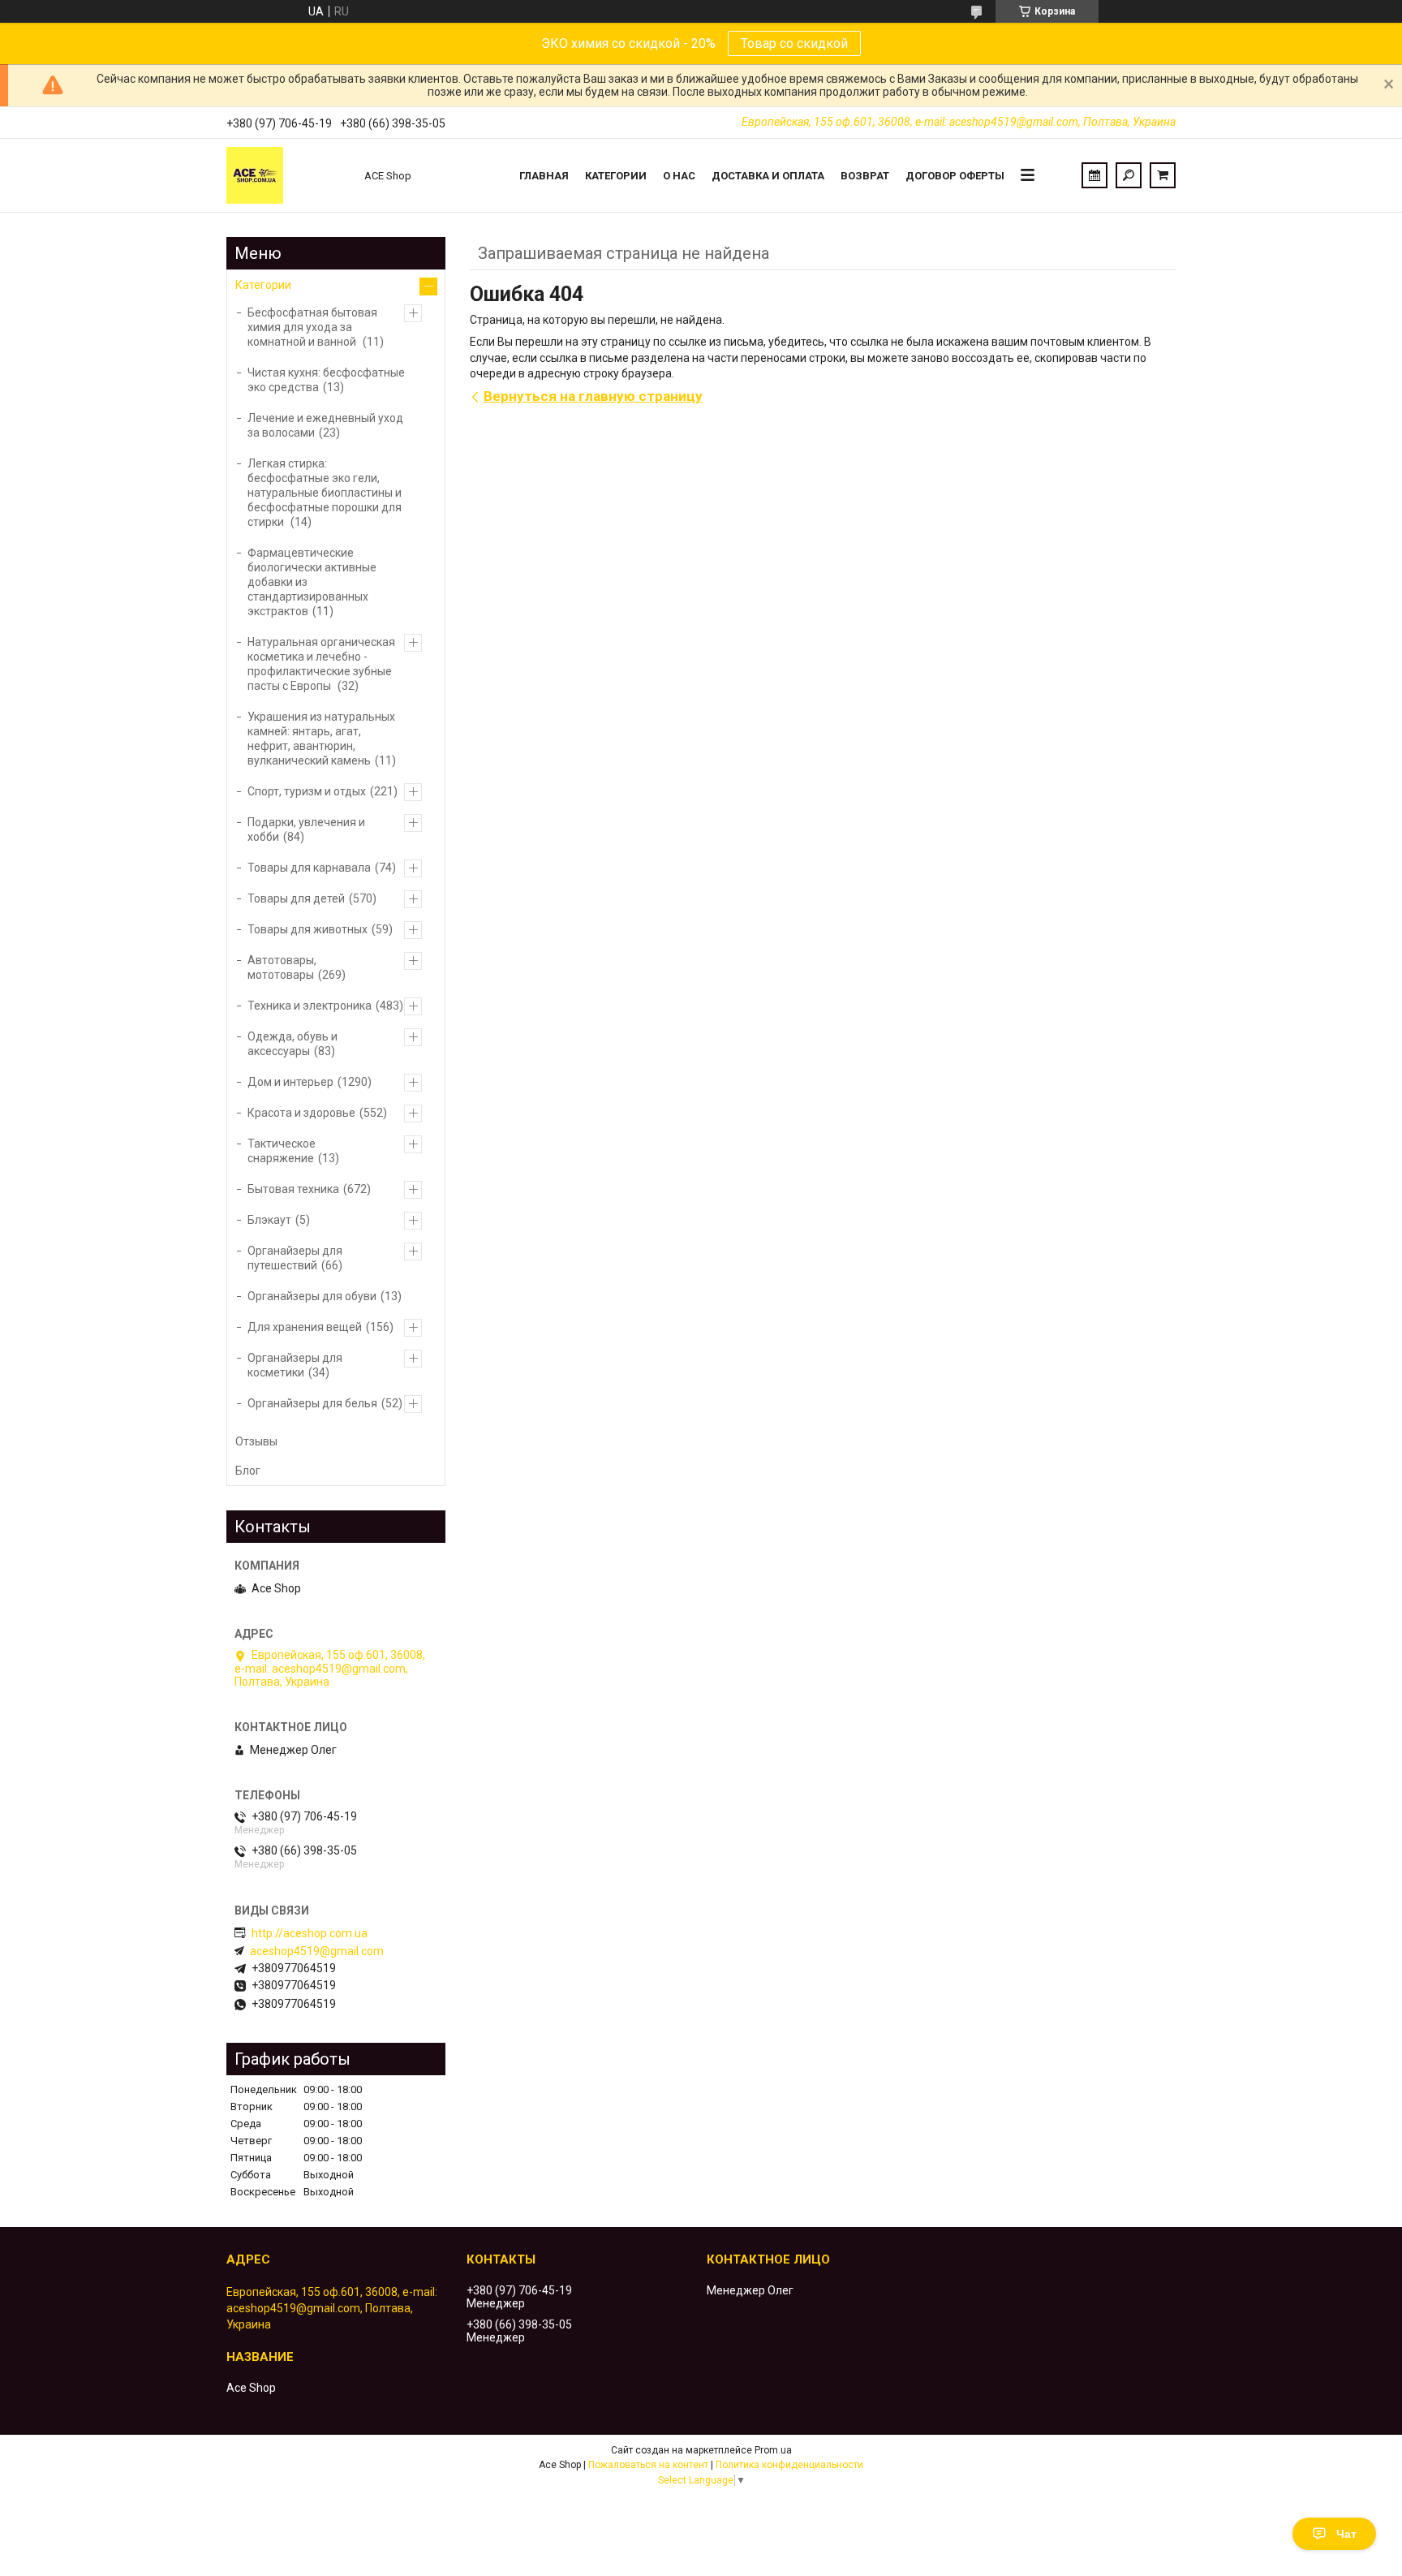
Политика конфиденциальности (789, 2465)
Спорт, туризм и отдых (307, 791)
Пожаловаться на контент (648, 2465)
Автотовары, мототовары (282, 967)
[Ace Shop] (287, 175)
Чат (1346, 2534)
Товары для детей (296, 898)
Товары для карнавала (309, 868)
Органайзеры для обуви (312, 1296)
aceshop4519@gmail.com (317, 1951)
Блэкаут (269, 1220)
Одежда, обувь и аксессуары (292, 1044)
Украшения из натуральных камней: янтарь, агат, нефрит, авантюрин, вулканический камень (321, 739)
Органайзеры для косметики (295, 1365)
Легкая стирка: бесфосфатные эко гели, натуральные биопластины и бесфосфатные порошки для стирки (325, 493)
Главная (544, 176)
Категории (616, 176)
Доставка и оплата (768, 176)
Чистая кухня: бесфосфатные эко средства (326, 380)
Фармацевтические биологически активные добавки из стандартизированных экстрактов (312, 582)
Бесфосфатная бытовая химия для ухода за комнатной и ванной (312, 327)
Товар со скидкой (794, 43)
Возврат (865, 176)
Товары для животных (307, 929)
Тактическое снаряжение (282, 1151)
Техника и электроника (310, 1006)
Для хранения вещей (305, 1327)
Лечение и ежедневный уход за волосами (325, 425)
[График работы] (1095, 175)
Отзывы (256, 1441)
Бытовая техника (293, 1189)
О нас (679, 176)
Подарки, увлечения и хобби (306, 829)
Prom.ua (773, 2450)
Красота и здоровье (301, 1113)
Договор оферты (955, 176)
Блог (248, 1471)
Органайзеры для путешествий (295, 1258)
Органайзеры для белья (312, 1403)
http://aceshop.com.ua (310, 1933)
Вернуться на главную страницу (593, 396)
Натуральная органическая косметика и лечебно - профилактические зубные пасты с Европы (321, 664)
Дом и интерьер (290, 1082)
